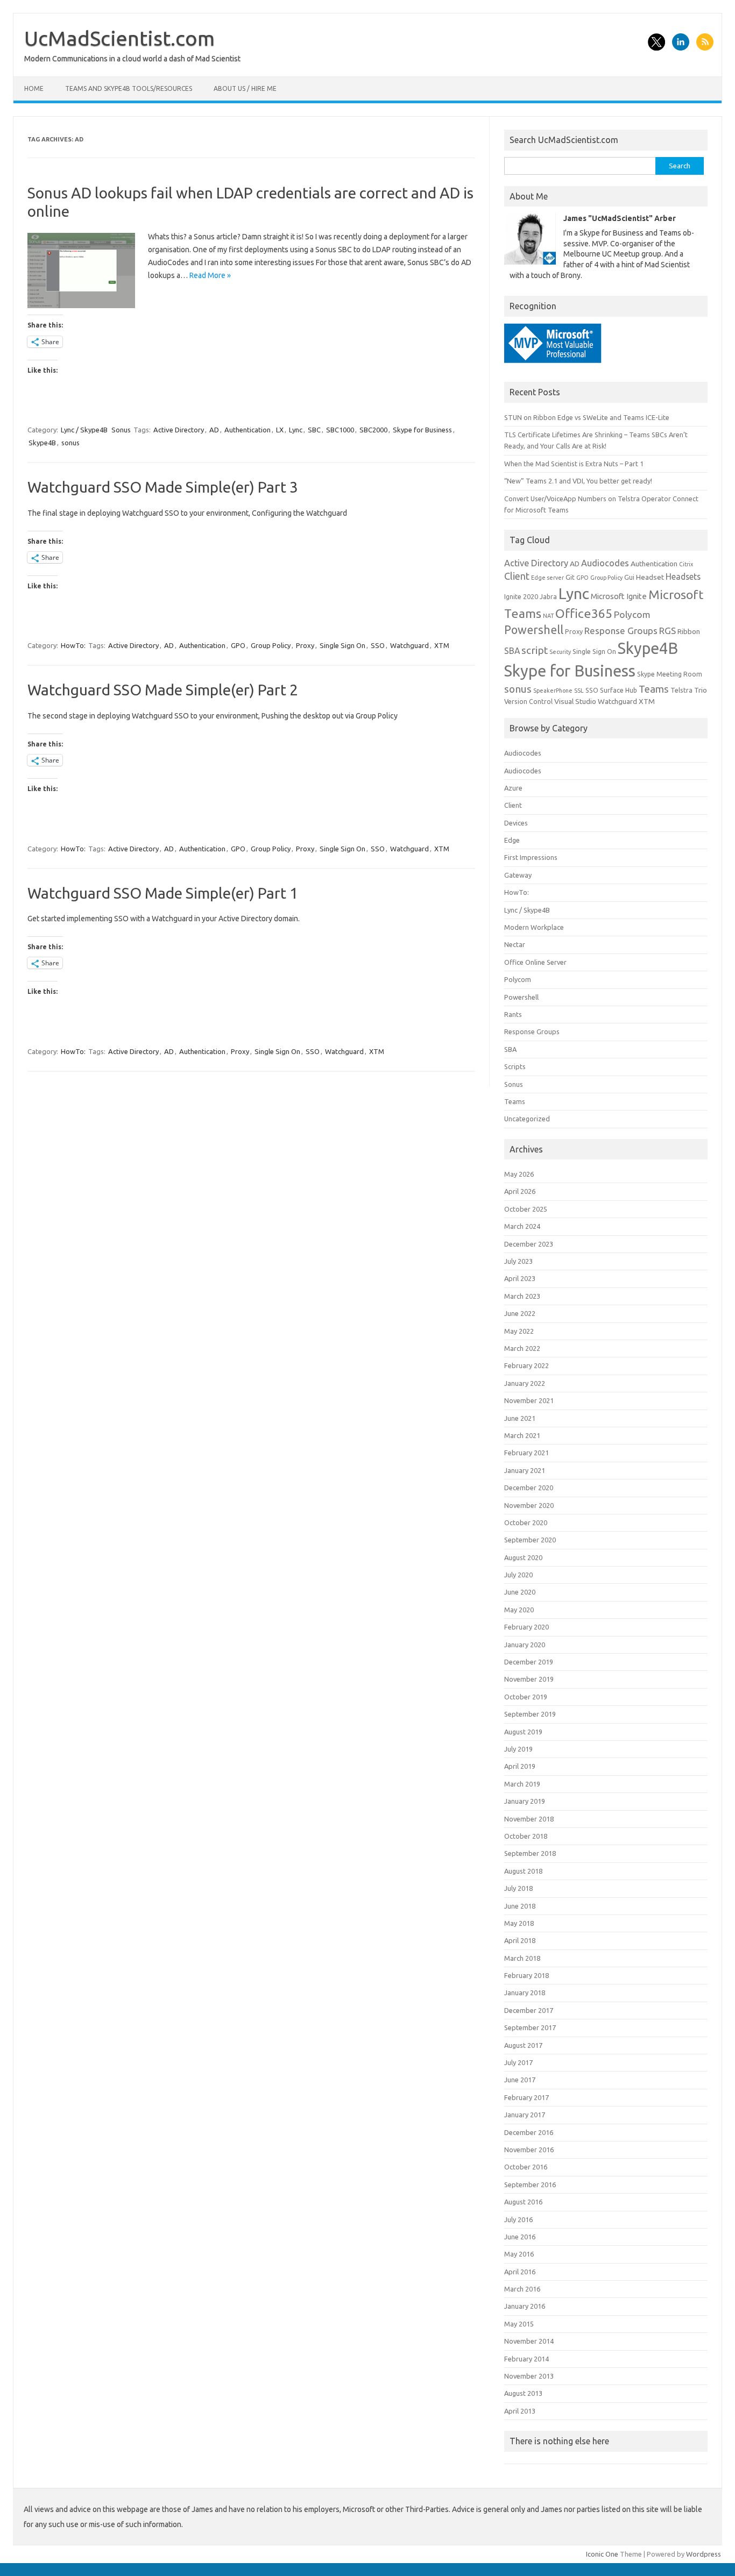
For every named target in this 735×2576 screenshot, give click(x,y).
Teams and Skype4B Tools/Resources (129, 88)
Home (34, 88)
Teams (654, 689)
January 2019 (525, 1801)
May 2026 (519, 1174)
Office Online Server (535, 962)
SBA (512, 651)
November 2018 (529, 1819)
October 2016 (526, 2167)
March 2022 (522, 1348)
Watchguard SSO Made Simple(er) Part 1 (163, 893)
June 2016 (520, 2237)
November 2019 (529, 1679)
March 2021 (522, 1435)
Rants (513, 1014)
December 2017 (529, 2010)
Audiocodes (605, 563)
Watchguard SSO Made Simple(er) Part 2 (163, 690)
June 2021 (520, 1418)
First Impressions (531, 857)
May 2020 (519, 1610)
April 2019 (520, 1766)
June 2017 (520, 2080)
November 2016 (529, 2150)
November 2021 (529, 1400)
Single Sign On (342, 645)
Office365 (584, 613)
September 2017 (530, 2027)
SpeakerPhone (553, 691)
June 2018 (520, 1906)
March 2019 (522, 1784)
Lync (296, 430)
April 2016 (520, 2272)
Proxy (305, 645)
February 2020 (526, 1627)
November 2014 (529, 2341)
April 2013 (520, 2411)
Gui (629, 577)
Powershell (534, 630)
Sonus (121, 430)
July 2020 (518, 1575)
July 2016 (518, 2219)
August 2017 (523, 2045)
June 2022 (520, 1313)
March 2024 (522, 1226)
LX (280, 430)
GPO (238, 645)
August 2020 (523, 1557)
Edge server (547, 578)
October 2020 (526, 1522)
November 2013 (529, 2376)
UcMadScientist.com (119, 38)
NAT (548, 616)
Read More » (210, 275)
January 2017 (525, 2115)
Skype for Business (422, 430)
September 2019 (530, 1714)
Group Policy (271, 645)
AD (214, 430)
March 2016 (522, 2289)
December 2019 (529, 1662)
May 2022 (519, 1331)
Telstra (681, 690)
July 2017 (518, 2062)
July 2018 (518, 1888)
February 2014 (526, 2359)
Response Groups (621, 631)
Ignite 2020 (521, 597)
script (535, 650)
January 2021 (525, 1470)
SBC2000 (373, 430)
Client (517, 576)
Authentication (248, 430)
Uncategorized (527, 1119)
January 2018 (525, 1993)
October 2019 (526, 1697)
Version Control (528, 702)
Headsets (683, 577)
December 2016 (529, 2132)
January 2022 (525, 1383)
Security (560, 652)
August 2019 (523, 1732)
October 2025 (526, 1209)
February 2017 (526, 2097)
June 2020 (520, 1592)
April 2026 (520, 1191)
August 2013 (523, 2393)
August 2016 (523, 2202)
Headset (650, 577)
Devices (516, 823)
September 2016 (530, 2184)
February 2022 (526, 1365)
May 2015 (519, 2324)
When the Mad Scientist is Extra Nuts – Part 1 (574, 464)
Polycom (632, 614)
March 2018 (522, 1958)
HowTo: (73, 645)
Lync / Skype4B (84, 430)
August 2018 (523, 1871)
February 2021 (526, 1453)
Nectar (515, 944)
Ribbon (689, 631)
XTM (442, 645)
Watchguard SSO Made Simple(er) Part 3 (163, 487)
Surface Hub (619, 690)
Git (570, 577)
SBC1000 (340, 430)
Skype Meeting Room (670, 674)
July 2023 (518, 1261)
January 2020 (525, 1645)
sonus (70, 443)
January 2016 (525, 2306)
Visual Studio (575, 701)
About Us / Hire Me (245, 88)
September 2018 (530, 1853)
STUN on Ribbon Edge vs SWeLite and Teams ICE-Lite (587, 417)
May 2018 (519, 1923)
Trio (701, 690)
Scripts (515, 1066)
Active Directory (179, 430)
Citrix (686, 564)
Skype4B (42, 443)
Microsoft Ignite (619, 596)
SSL (579, 691)
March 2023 (522, 1296)
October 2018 (526, 1836)
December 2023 (529, 1244)
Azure (513, 788)
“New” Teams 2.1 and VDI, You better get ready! (578, 481)
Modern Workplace (534, 927)
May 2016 (519, 2254)
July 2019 (518, 1749)
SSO (378, 645)
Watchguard (409, 645)
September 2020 (530, 1540)
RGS (667, 631)
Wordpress (704, 2554)
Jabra (548, 597)
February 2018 (526, 1975)
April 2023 (520, 1278)
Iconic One (602, 2554)
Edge (512, 840)
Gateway (518, 875)
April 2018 (520, 1940)
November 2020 (529, 1505)
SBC (314, 430)
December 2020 (529, 1488)
